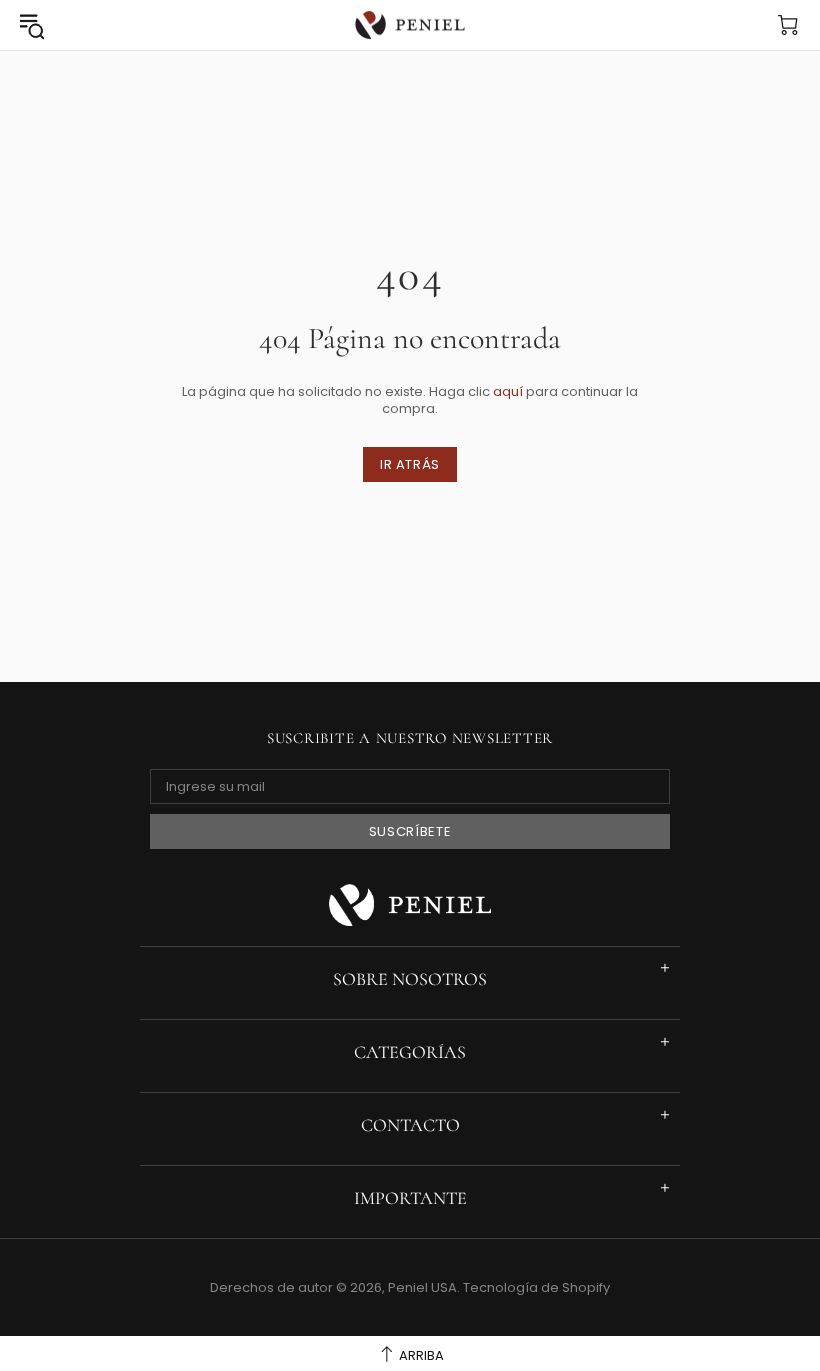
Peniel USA (410, 25)
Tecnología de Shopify (536, 1287)
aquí (508, 391)
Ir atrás (410, 464)
